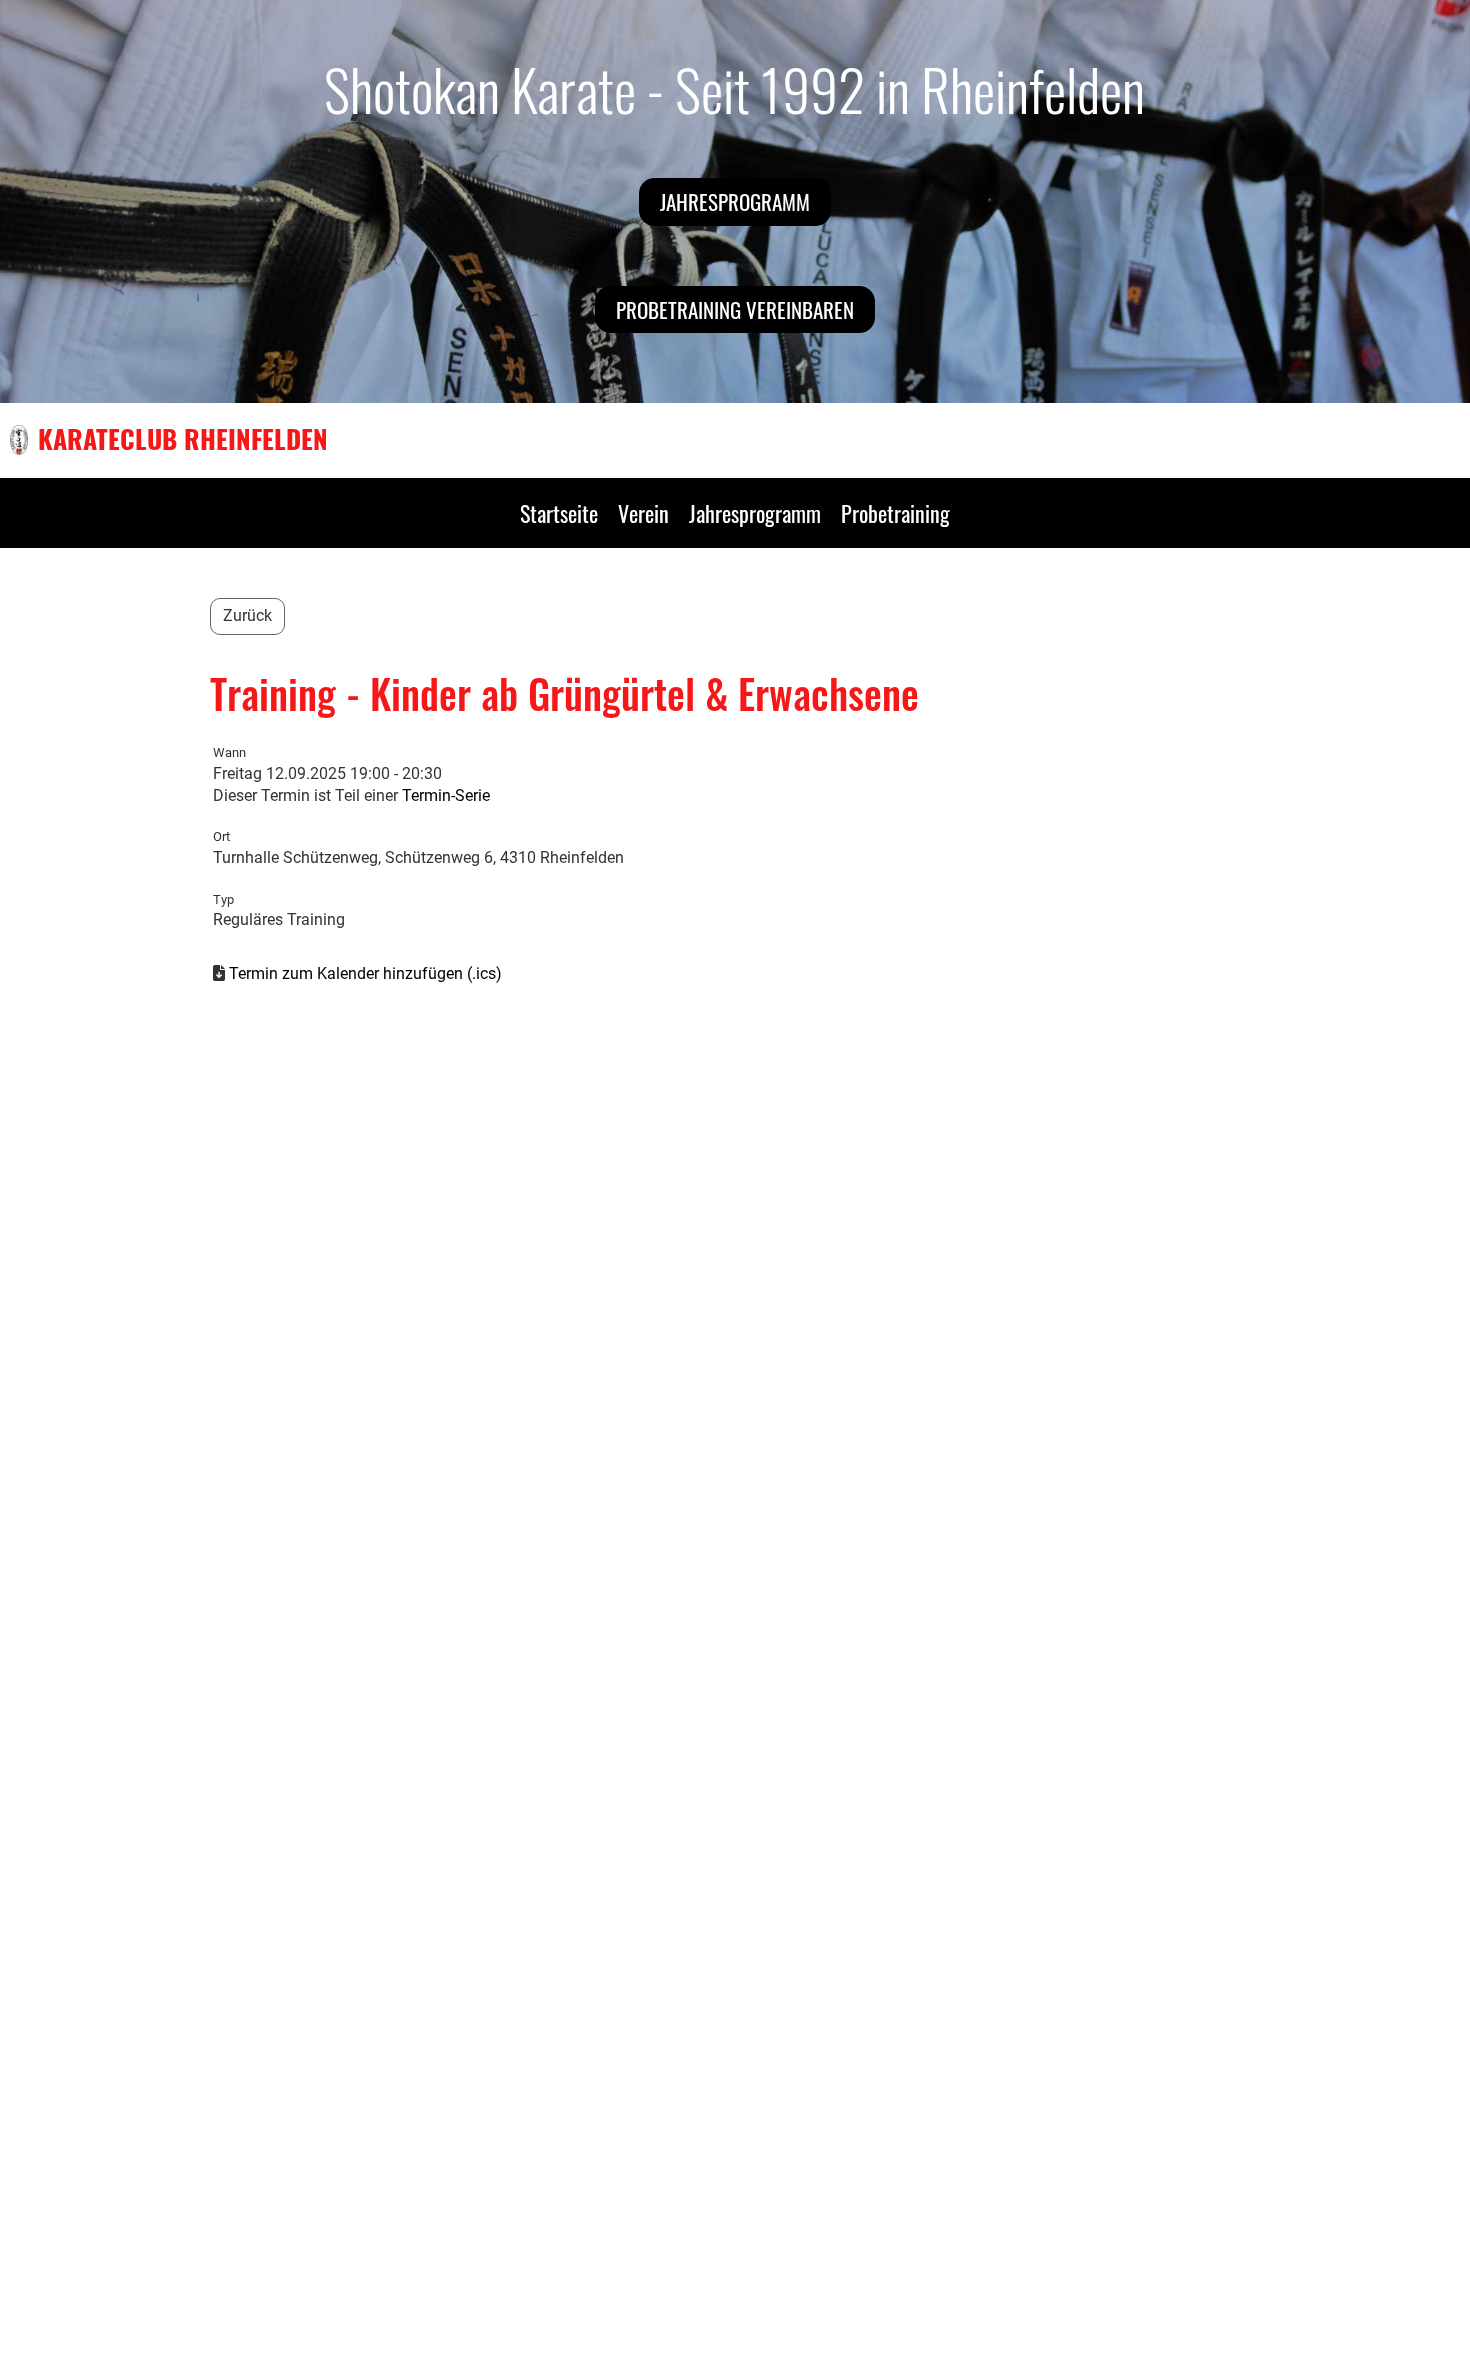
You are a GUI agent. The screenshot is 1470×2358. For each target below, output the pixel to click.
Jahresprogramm (735, 201)
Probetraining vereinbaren (735, 309)
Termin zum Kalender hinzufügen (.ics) (365, 973)
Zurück (247, 615)
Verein (643, 513)
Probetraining (895, 513)
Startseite (559, 513)
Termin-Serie (446, 795)
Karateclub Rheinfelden (183, 439)
